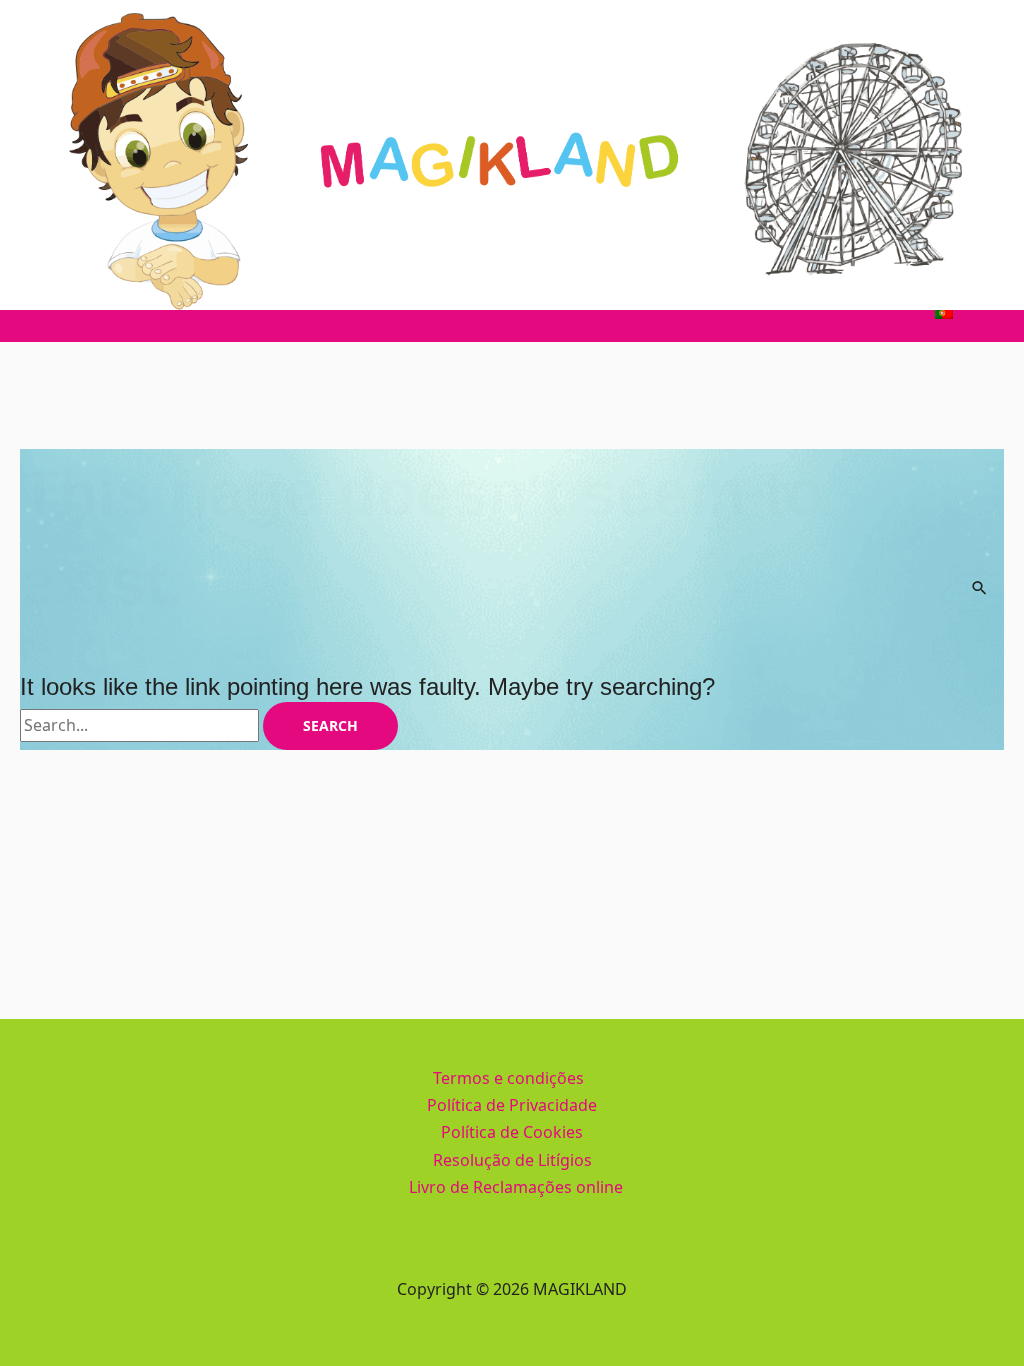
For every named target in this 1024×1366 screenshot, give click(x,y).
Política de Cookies (512, 1132)
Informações (605, 312)
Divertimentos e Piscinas (305, 312)
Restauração (477, 312)
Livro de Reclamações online (516, 1187)
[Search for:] (141, 725)
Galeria (713, 312)
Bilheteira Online (835, 312)
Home (70, 312)
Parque (152, 312)
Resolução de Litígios (512, 1160)
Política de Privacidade (512, 1105)
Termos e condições (508, 1078)
